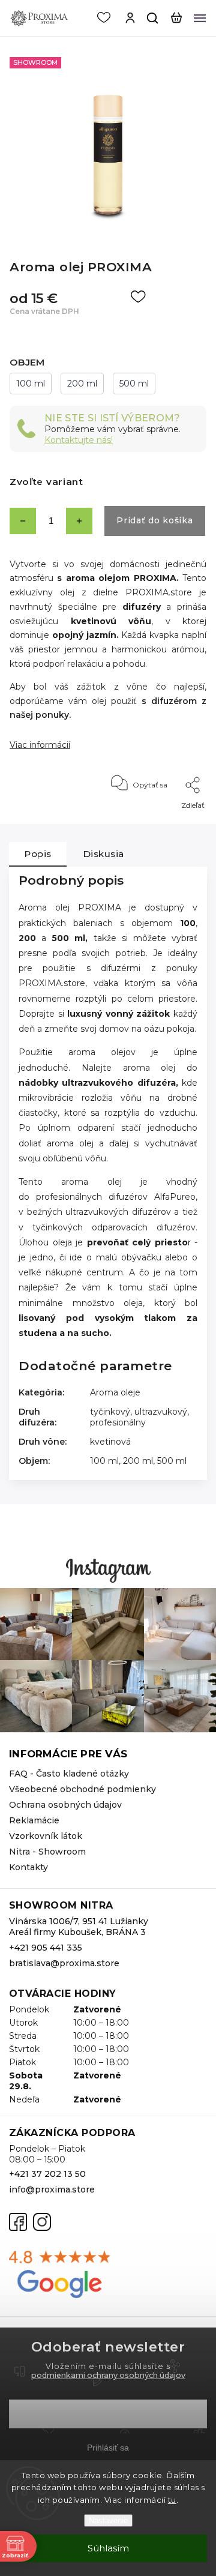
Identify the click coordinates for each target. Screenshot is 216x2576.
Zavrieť (175, 821)
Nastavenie (108, 2520)
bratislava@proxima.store (64, 1963)
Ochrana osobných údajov (65, 1805)
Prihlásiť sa (108, 2448)
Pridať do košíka (154, 520)
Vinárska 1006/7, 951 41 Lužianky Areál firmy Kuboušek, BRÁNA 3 (79, 1927)
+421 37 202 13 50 (47, 2174)
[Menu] (200, 18)
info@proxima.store (52, 2189)
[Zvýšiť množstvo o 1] (79, 521)
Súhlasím (108, 2548)
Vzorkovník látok (46, 1836)
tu (172, 2500)
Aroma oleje (115, 1392)
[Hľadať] (153, 18)
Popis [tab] (38, 854)
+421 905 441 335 (46, 1948)
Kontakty (28, 1867)
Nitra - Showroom (47, 1852)
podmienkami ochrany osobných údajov (108, 2375)
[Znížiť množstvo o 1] (23, 521)
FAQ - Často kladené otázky (69, 1774)
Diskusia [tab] (103, 854)
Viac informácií (40, 745)
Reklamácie (34, 1820)
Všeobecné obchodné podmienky (82, 1789)
